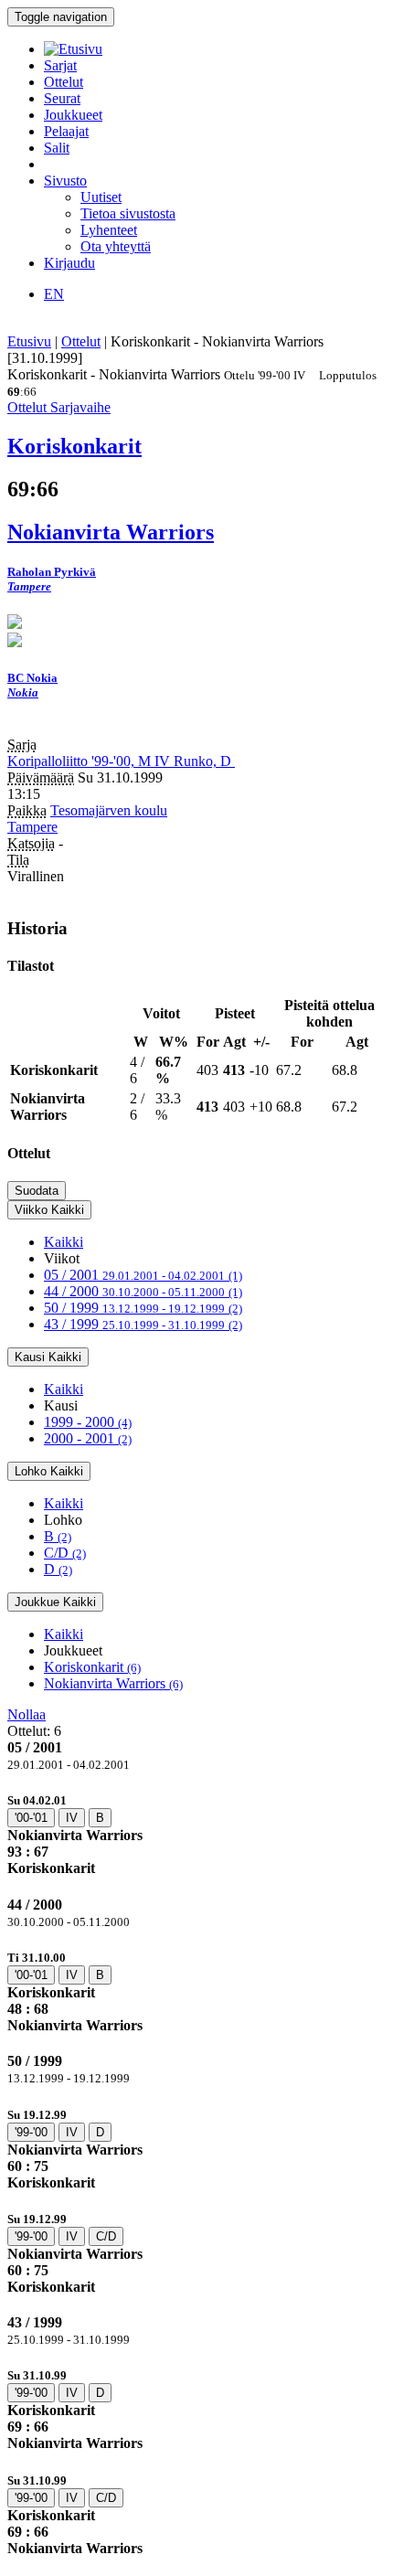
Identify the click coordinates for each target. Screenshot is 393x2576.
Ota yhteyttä (116, 246)
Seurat (62, 98)
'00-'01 (31, 1818)
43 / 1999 (143, 1324)
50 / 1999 (143, 1308)
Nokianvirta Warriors (113, 1683)
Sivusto (65, 181)
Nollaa (27, 1714)
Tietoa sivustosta (128, 213)
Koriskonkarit (92, 1667)
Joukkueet (73, 115)
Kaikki (64, 1242)
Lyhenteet (109, 230)
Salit (57, 148)
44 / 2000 (143, 1291)
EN (54, 294)
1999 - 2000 (88, 1422)
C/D (65, 1553)
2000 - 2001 (88, 1438)
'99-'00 (31, 2132)
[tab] (196, 1834)
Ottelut (64, 82)
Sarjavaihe (80, 407)
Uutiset (101, 197)
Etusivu (29, 341)
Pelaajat (66, 131)
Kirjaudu (69, 263)
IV (72, 1818)
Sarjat (60, 65)
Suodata (37, 1191)
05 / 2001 (143, 1275)
